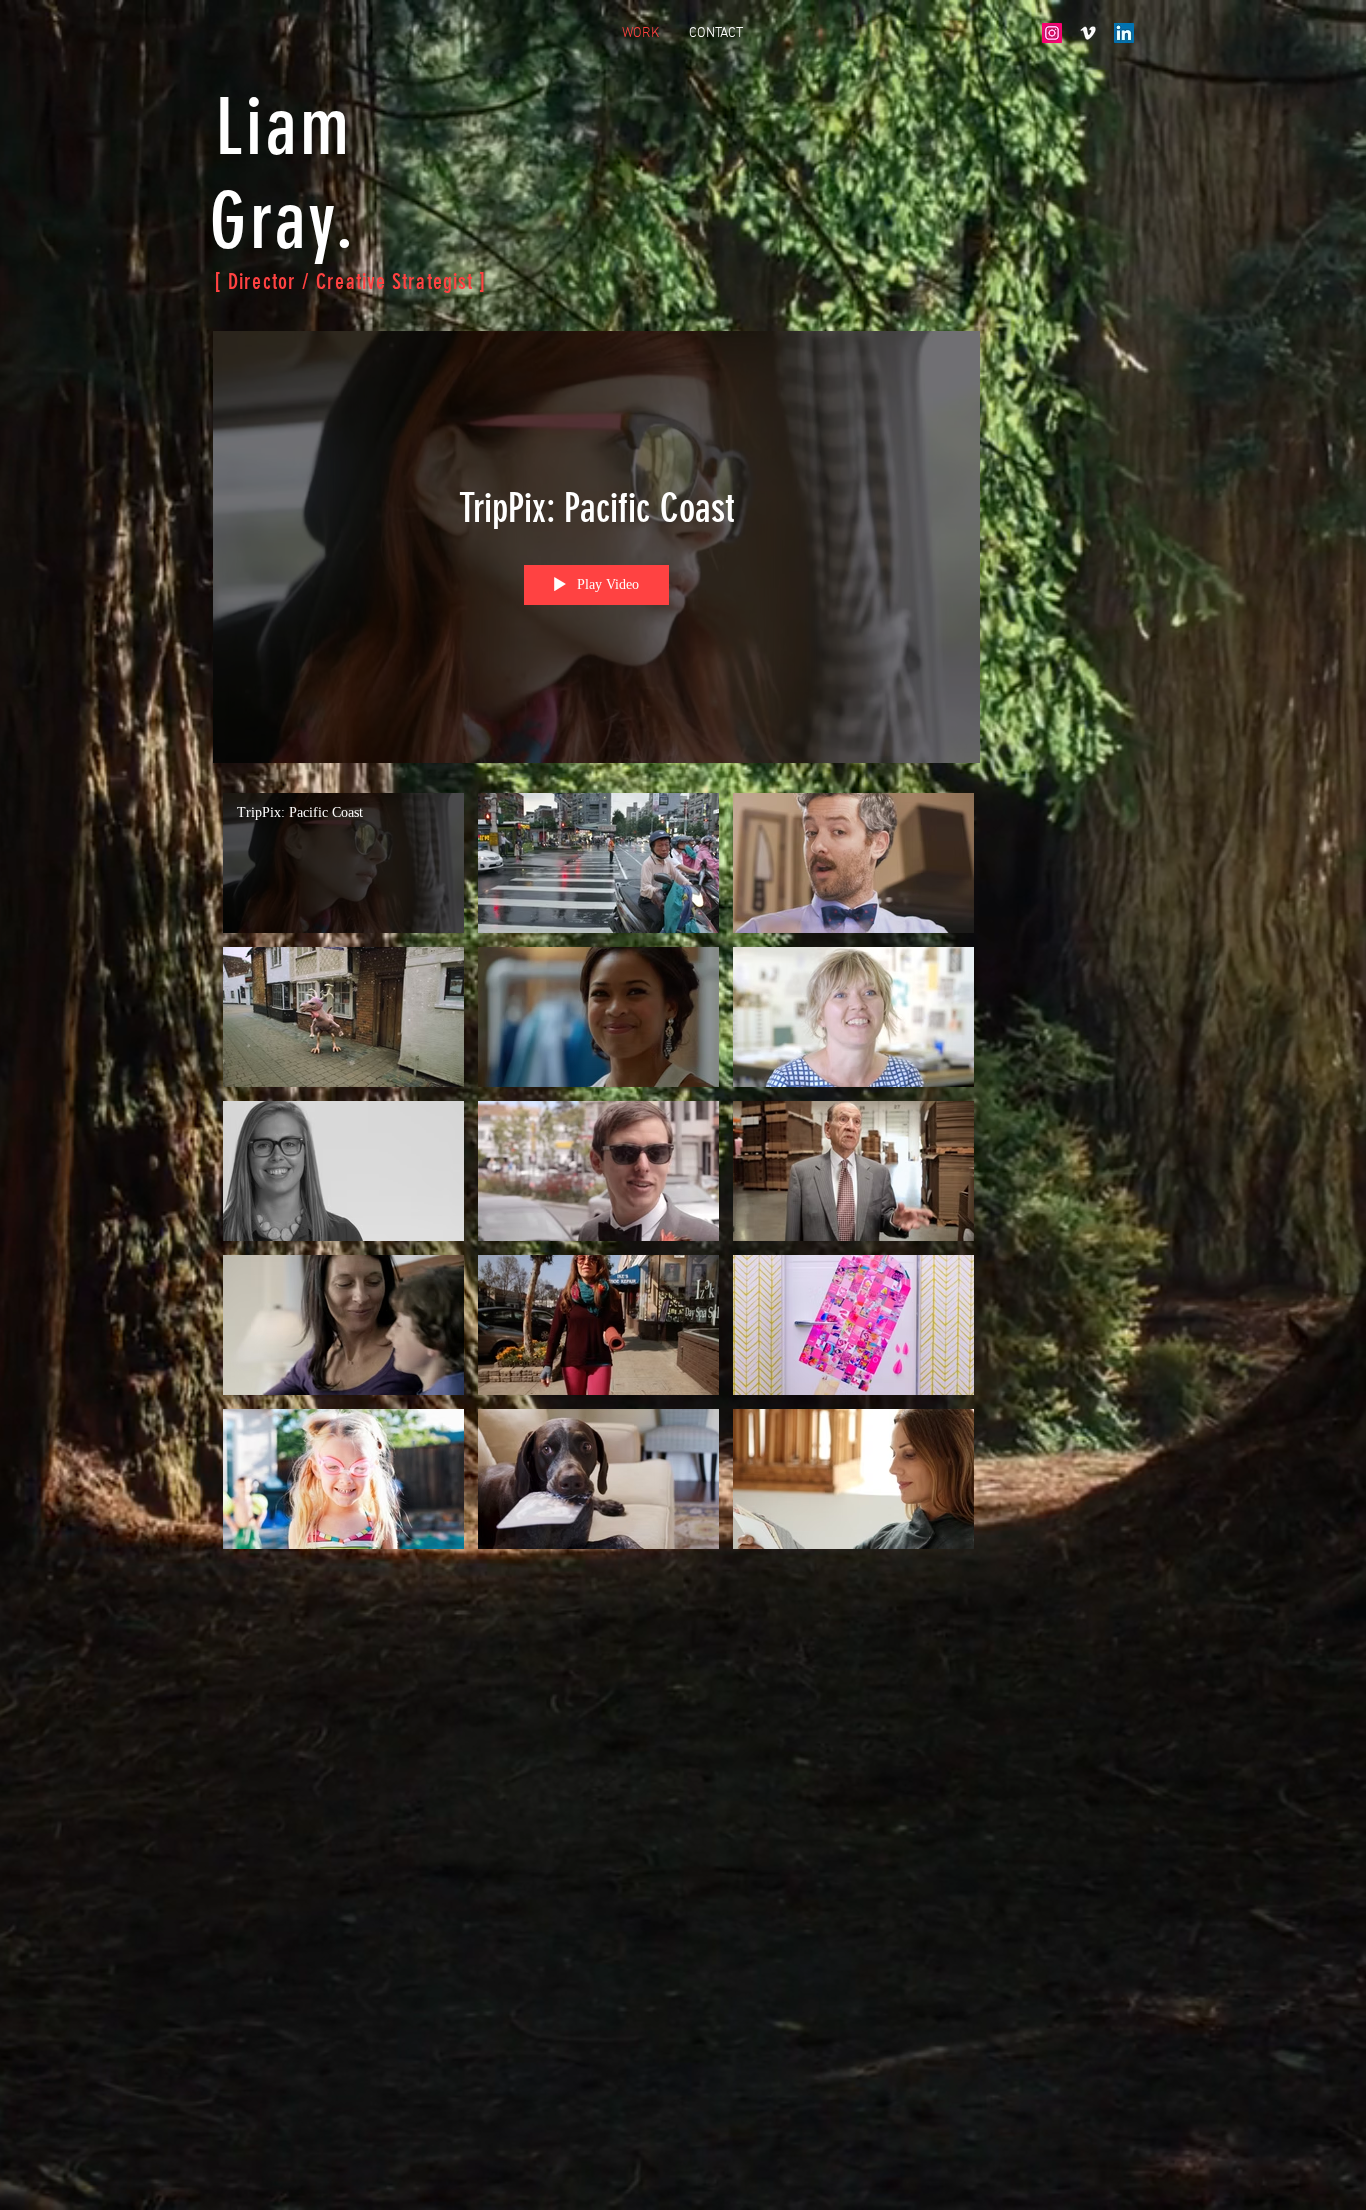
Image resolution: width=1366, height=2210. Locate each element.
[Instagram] (1052, 33)
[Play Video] (343, 862)
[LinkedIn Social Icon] (1124, 33)
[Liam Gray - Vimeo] (1088, 33)
